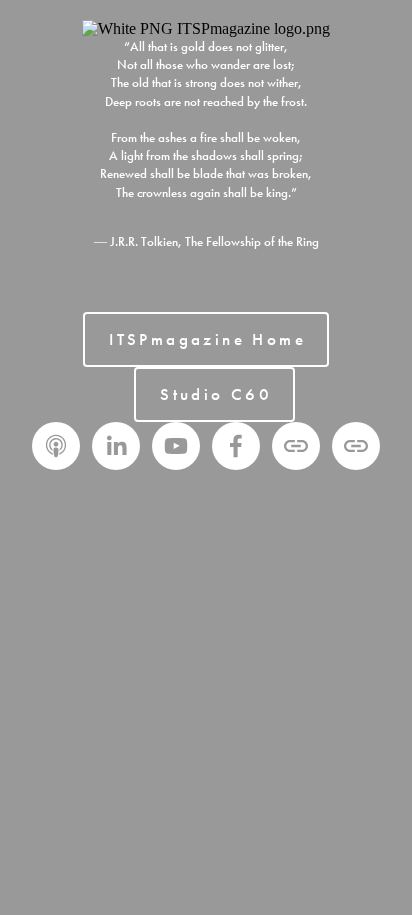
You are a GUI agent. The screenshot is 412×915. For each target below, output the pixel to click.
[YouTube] (176, 446)
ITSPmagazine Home (207, 339)
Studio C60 (216, 394)
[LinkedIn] (116, 446)
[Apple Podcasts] (56, 446)
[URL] (296, 446)
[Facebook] (236, 446)
